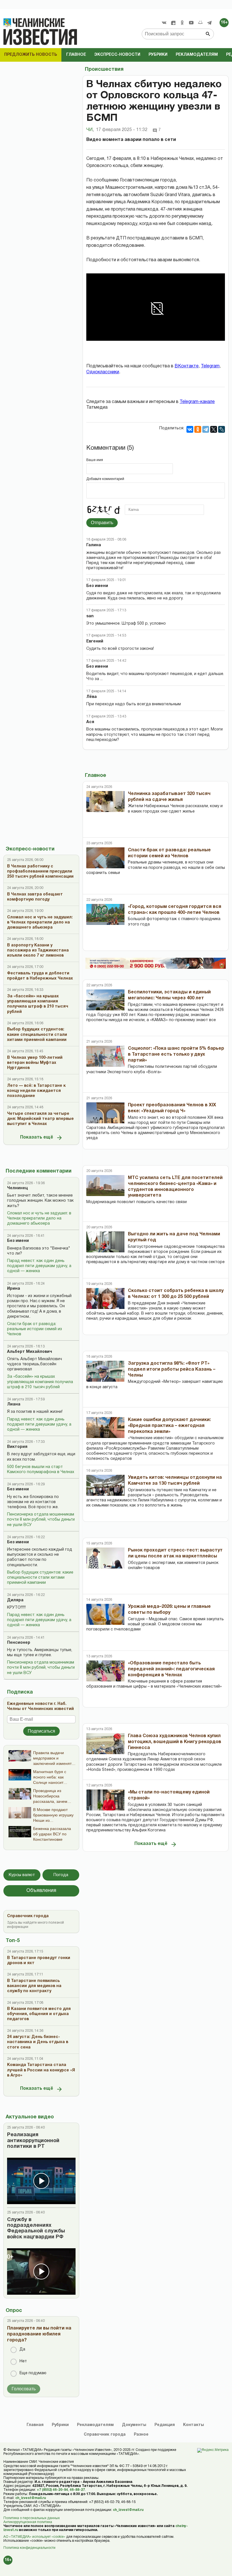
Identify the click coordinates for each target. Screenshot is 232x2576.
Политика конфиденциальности (29, 2548)
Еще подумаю (33, 2373)
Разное (141, 2435)
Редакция (165, 2425)
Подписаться (41, 1731)
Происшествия (104, 69)
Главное (76, 55)
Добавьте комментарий (105, 479)
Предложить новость (31, 55)
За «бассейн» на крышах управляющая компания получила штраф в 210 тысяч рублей (40, 1382)
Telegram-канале (197, 402)
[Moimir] (200, 23)
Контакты (194, 2425)
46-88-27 (77, 2490)
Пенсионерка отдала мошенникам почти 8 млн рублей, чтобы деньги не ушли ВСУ (41, 1520)
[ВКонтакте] (190, 429)
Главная (35, 2425)
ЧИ (90, 130)
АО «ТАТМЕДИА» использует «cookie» (34, 2537)
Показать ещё (37, 1137)
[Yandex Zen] (173, 23)
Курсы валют (22, 1875)
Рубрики (158, 55)
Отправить (102, 523)
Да (22, 2349)
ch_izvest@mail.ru (31, 2498)
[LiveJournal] (222, 429)
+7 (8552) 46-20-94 (52, 2490)
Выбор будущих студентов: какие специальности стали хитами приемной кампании (40, 1578)
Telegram (210, 366)
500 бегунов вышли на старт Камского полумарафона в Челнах (41, 1470)
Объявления (41, 1891)
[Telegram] (209, 23)
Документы (134, 2425)
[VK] (164, 23)
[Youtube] (191, 23)
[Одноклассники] (198, 429)
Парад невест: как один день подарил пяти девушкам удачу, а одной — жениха (39, 1266)
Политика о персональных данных (32, 2518)
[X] (214, 429)
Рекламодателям (197, 55)
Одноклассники (103, 372)
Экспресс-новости (117, 55)
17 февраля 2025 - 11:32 (122, 130)
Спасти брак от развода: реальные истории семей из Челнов (35, 1329)
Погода (61, 1875)
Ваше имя (95, 460)
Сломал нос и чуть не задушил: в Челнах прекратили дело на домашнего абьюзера (39, 1219)
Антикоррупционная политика (28, 2522)
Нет (23, 2361)
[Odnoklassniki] (182, 23)
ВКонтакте (187, 366)
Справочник (105, 2435)
